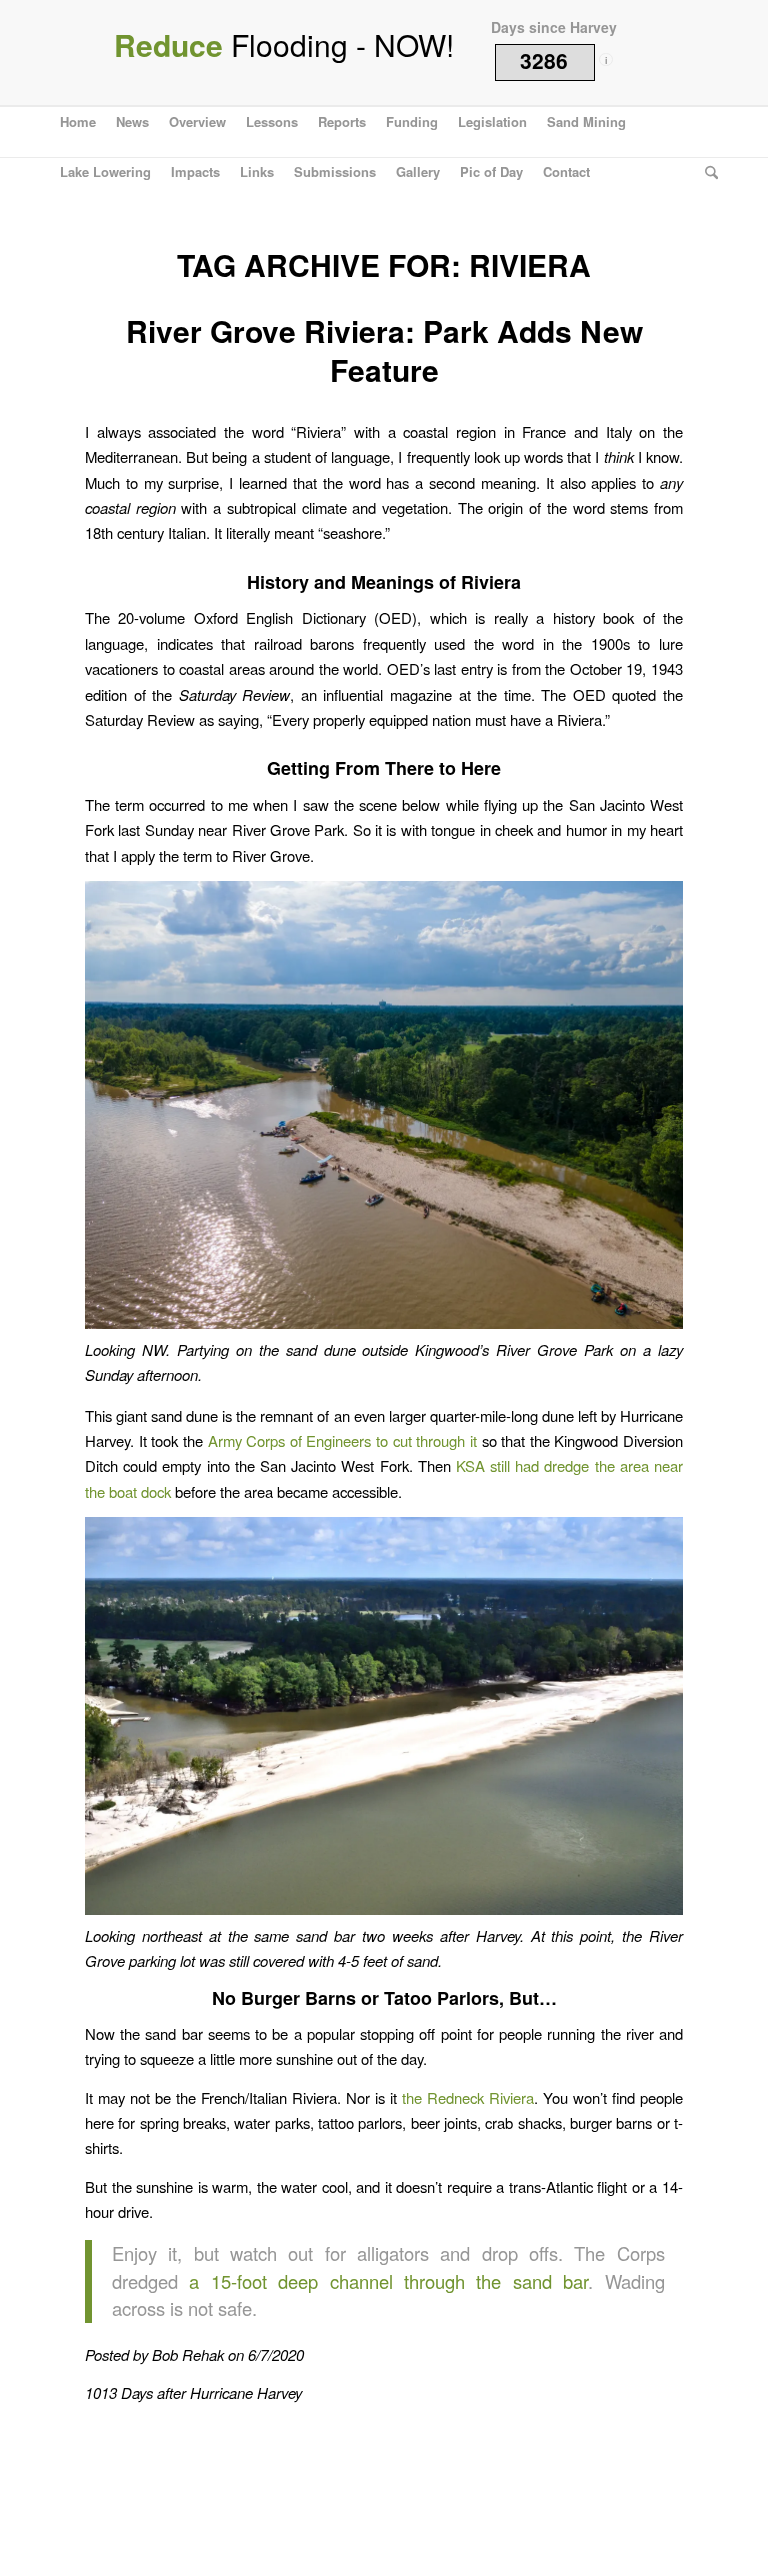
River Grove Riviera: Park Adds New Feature (384, 350)
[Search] (706, 172)
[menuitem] (78, 122)
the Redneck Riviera (468, 2097)
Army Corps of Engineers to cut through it (342, 1440)
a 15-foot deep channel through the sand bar (388, 2281)
